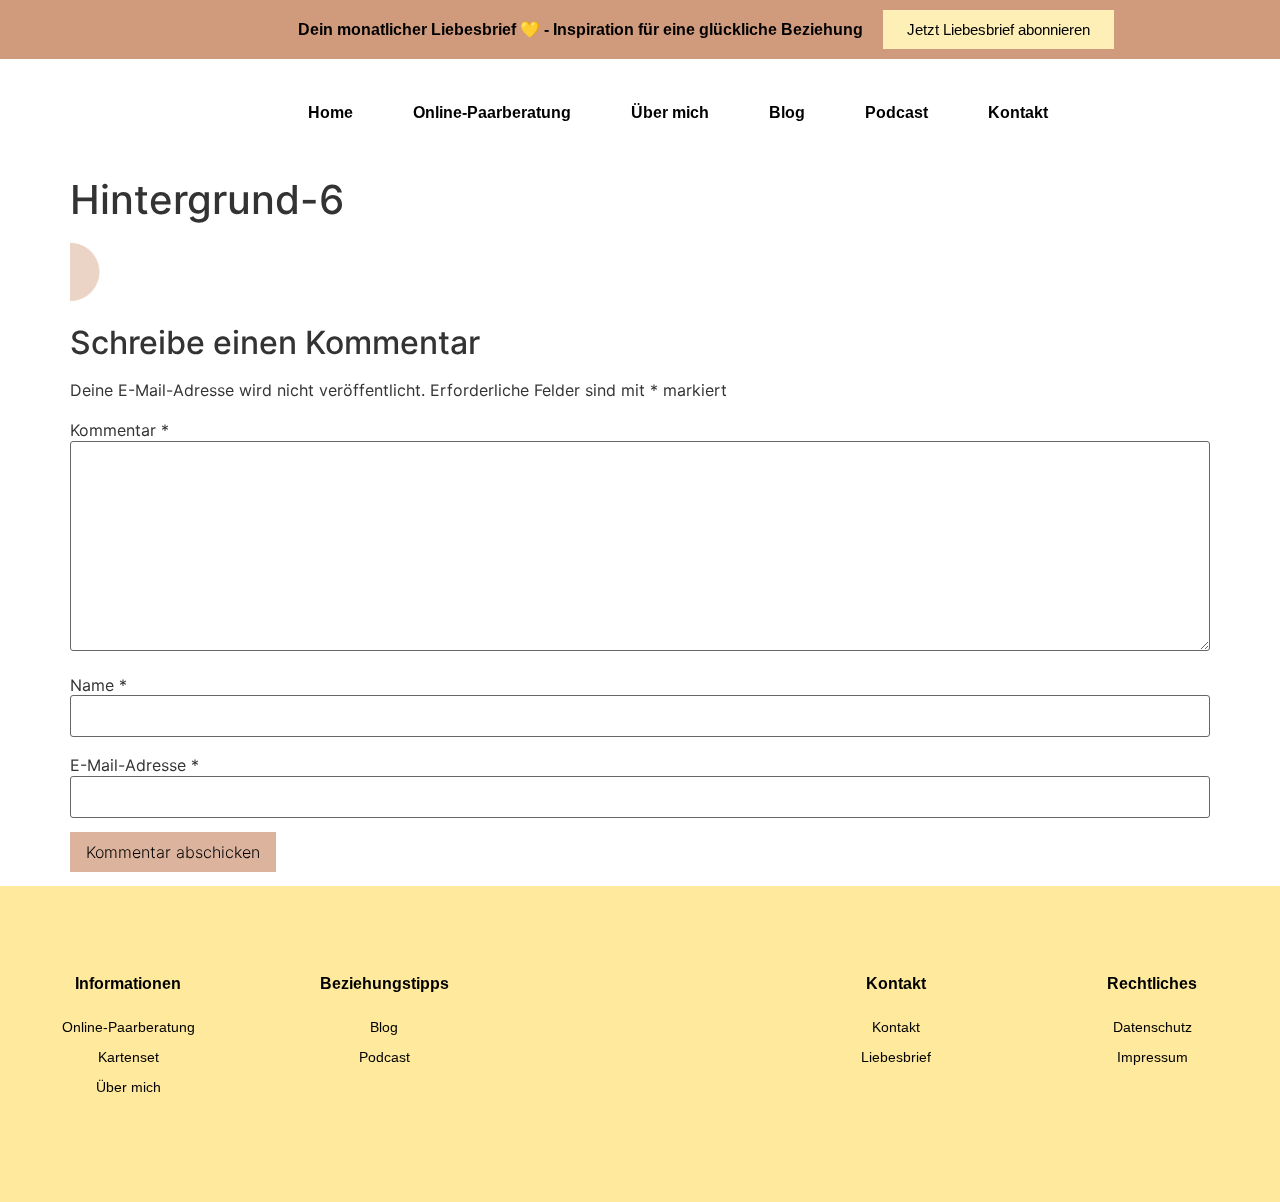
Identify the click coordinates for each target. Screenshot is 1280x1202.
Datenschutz (1152, 1027)
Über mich (670, 112)
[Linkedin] (565, 1167)
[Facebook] (715, 1167)
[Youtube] (665, 1167)
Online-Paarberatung (492, 112)
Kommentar (119, 430)
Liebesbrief (896, 1057)
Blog (787, 112)
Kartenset (128, 1057)
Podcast (896, 112)
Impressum (1152, 1057)
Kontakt (1018, 112)
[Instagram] (615, 1167)
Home (330, 112)
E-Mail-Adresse (134, 765)
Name (98, 685)
